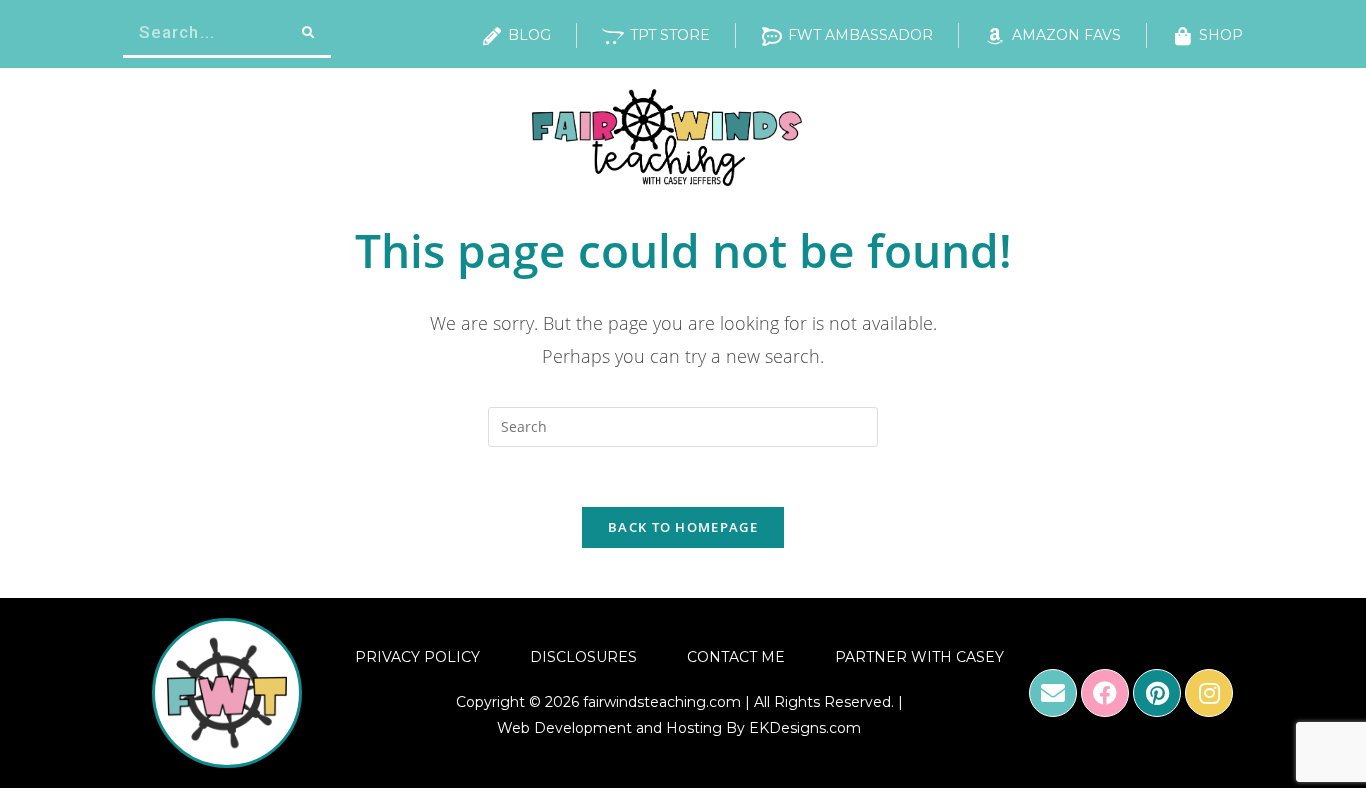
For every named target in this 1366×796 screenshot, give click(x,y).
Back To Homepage (683, 527)
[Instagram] (1209, 693)
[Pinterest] (1157, 693)
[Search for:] (683, 425)
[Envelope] (1053, 693)
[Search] (306, 32)
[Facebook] (1105, 693)
